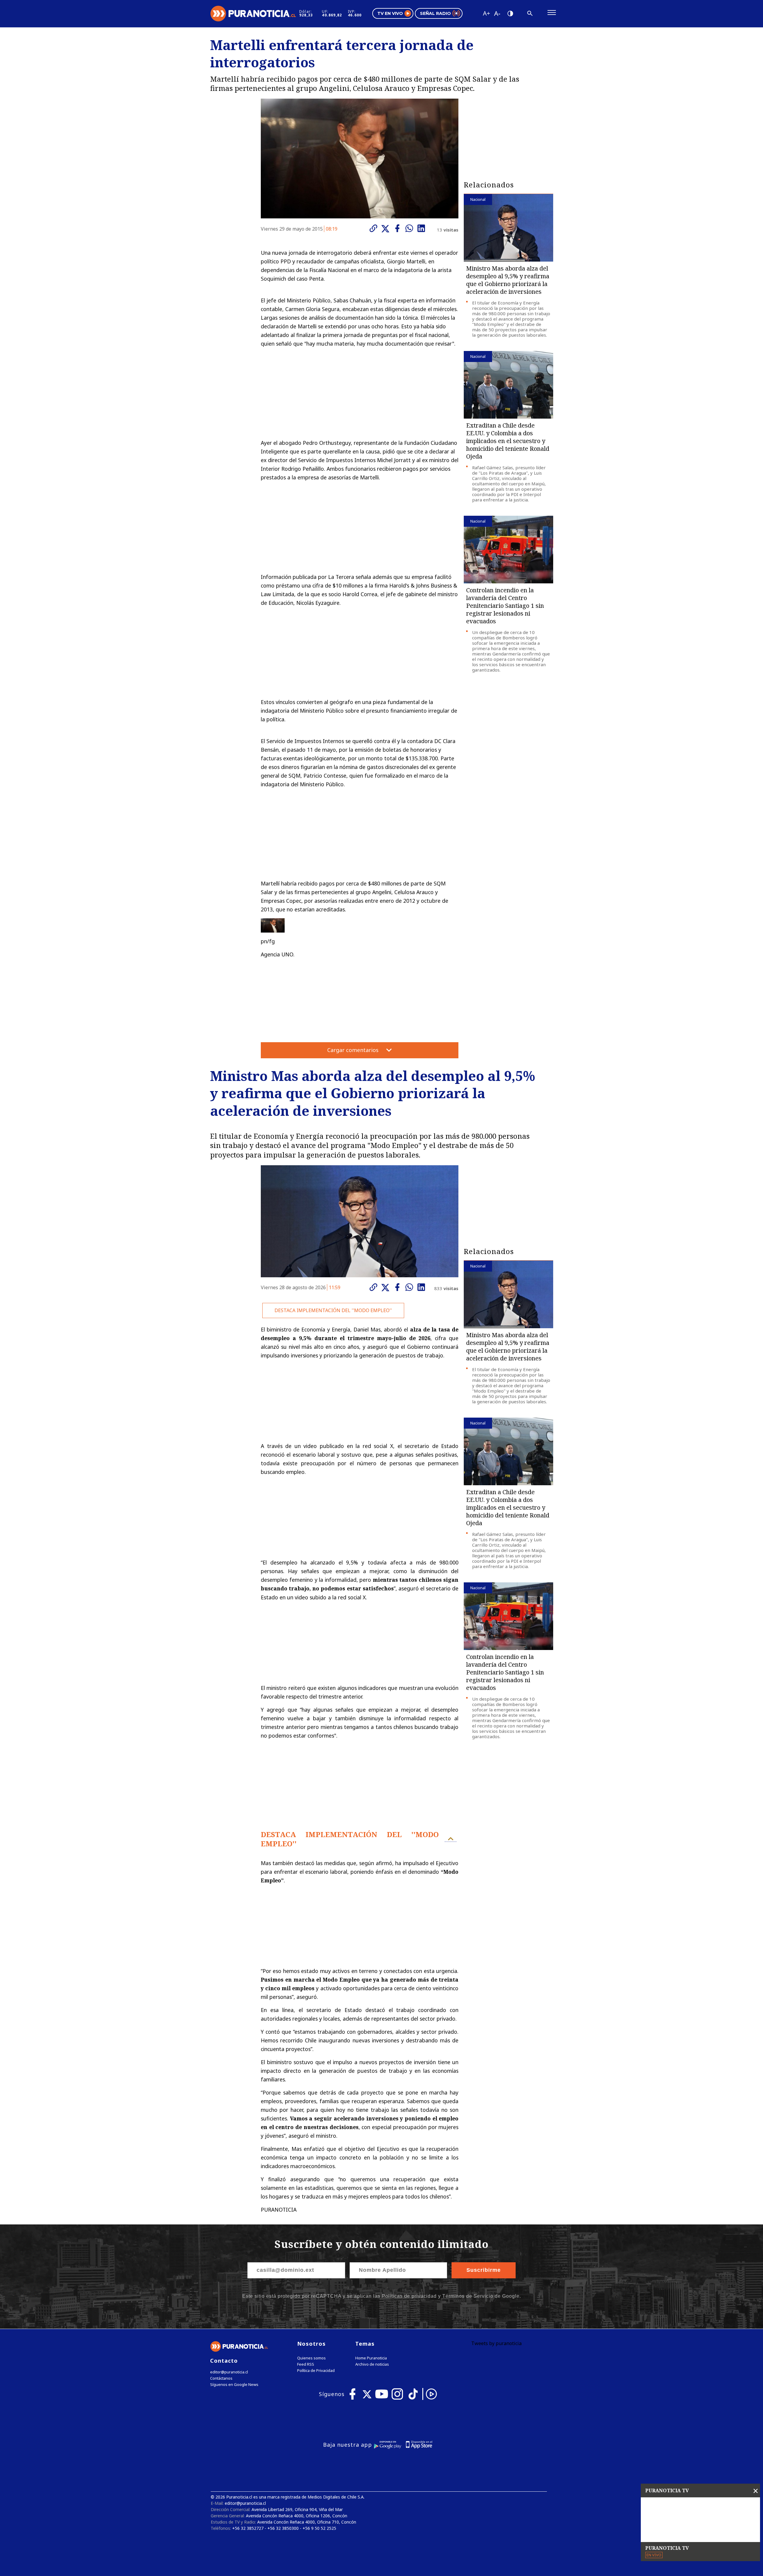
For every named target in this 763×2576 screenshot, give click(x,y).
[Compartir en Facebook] (399, 228)
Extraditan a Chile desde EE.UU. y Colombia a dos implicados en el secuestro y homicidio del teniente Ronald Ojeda (508, 441)
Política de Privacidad (316, 2371)
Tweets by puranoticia (496, 2343)
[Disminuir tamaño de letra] (497, 13)
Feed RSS (306, 2364)
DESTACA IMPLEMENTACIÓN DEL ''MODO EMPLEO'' (333, 1310)
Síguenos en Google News (234, 2385)
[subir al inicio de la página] (451, 1839)
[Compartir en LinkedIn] (423, 228)
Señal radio (435, 13)
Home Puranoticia (371, 2358)
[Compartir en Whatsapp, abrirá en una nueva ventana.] (411, 228)
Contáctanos (221, 2378)
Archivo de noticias (372, 2364)
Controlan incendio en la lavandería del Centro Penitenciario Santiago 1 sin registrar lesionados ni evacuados (505, 606)
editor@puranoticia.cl (229, 2372)
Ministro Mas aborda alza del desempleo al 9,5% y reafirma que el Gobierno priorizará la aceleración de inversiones (508, 280)
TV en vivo (390, 13)
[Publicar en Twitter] (387, 229)
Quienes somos (311, 2358)
